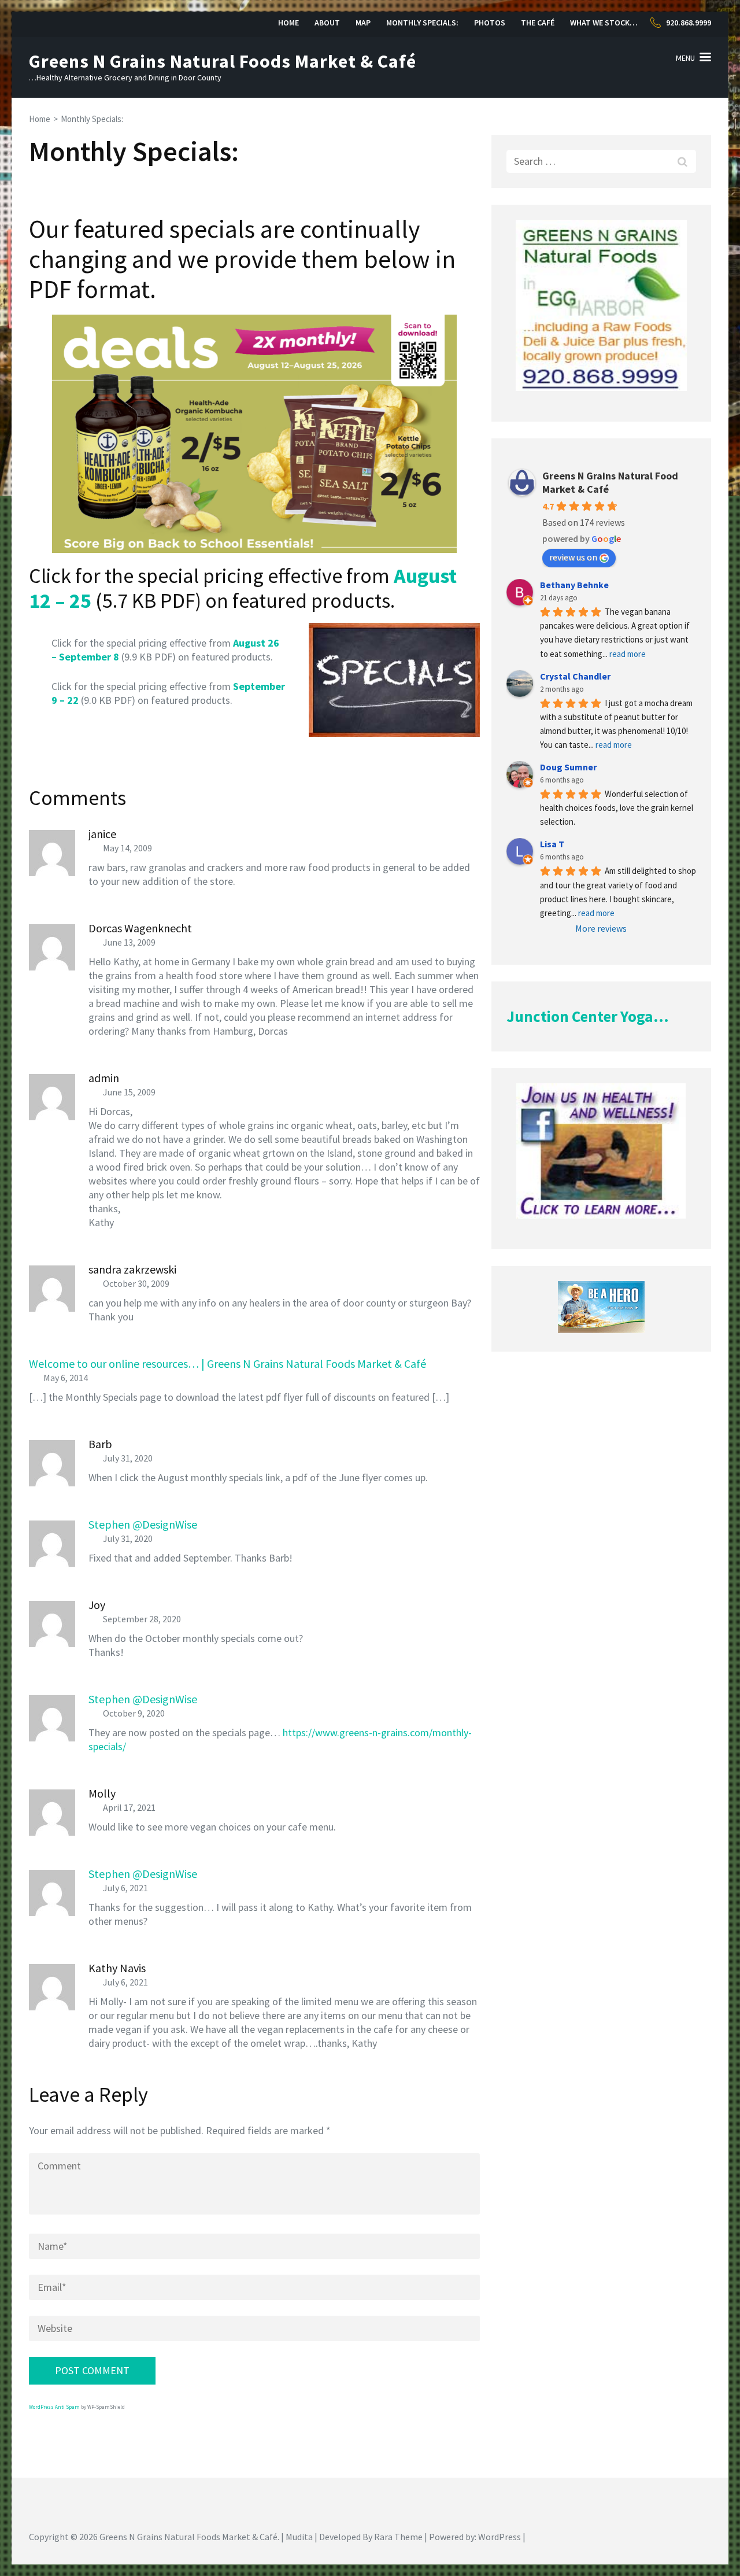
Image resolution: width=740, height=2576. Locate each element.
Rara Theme (398, 2537)
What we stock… (604, 23)
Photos (490, 23)
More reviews (601, 928)
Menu (685, 58)
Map (363, 23)
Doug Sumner (568, 767)
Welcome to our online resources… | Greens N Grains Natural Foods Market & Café (227, 1363)
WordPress (499, 2537)
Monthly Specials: (422, 23)
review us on (573, 557)
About (327, 23)
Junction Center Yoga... (588, 1016)
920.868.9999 (689, 23)
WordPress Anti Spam (54, 2407)
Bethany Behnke (574, 585)
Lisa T (552, 844)
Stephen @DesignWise (143, 1524)
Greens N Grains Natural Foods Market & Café (223, 61)
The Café (538, 23)
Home (288, 23)
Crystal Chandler (575, 676)
